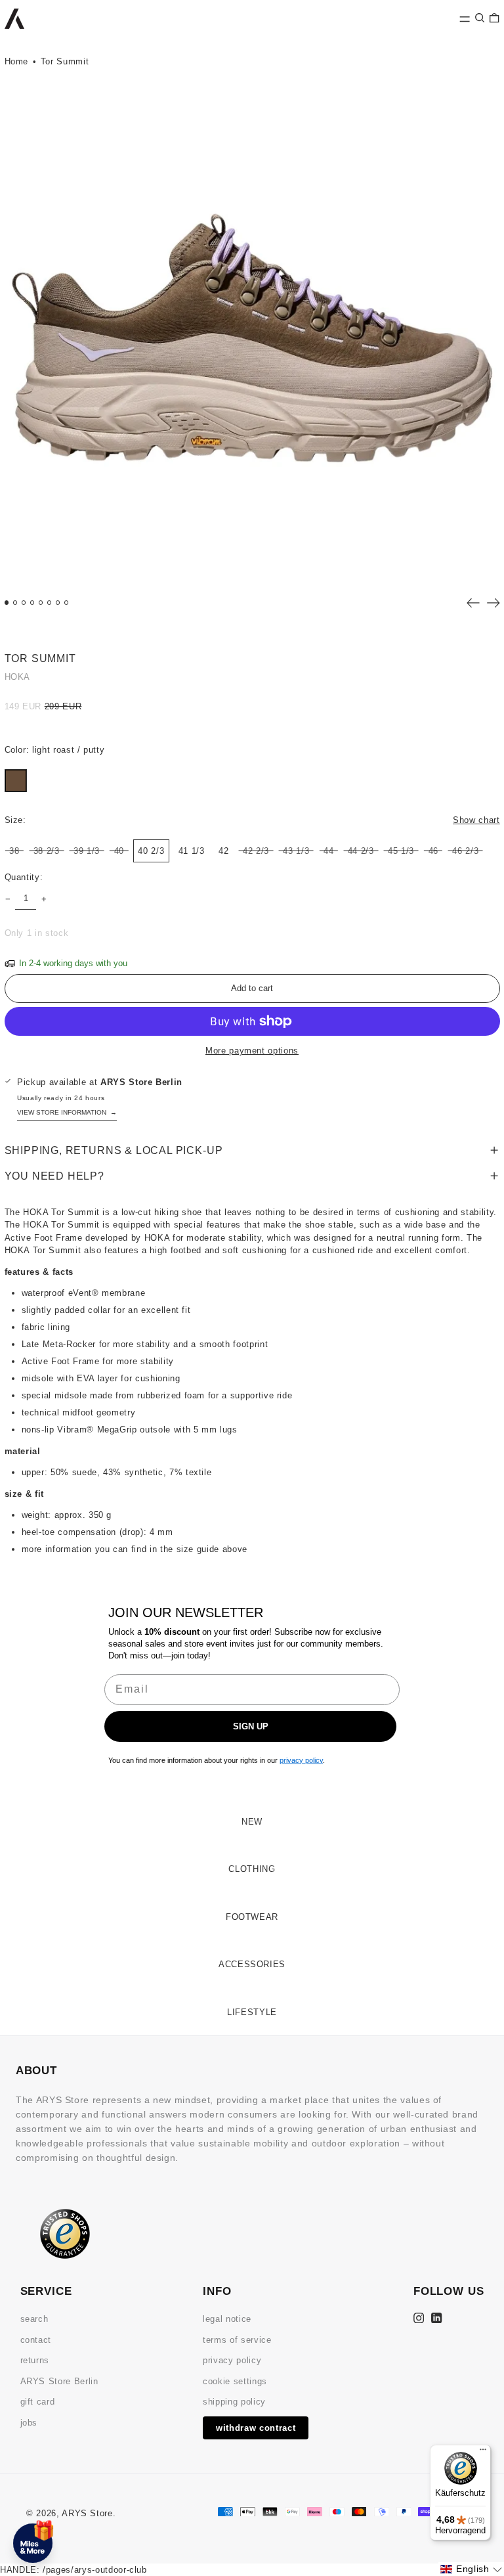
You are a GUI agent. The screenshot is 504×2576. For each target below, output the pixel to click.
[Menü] (483, 2453)
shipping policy (234, 2402)
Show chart (476, 820)
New (252, 1822)
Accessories (252, 1964)
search (34, 2319)
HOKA (18, 677)
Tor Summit (65, 61)
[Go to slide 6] (50, 603)
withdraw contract (256, 2428)
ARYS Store (87, 2513)
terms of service (237, 2340)
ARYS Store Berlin (59, 2381)
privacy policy (232, 2360)
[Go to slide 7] (58, 603)
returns (35, 2360)
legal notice (227, 2319)
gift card (38, 2402)
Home (17, 61)
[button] (480, 17)
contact (36, 2340)
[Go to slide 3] (24, 603)
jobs (29, 2423)
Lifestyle (252, 2012)
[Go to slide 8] (67, 603)
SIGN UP (251, 1726)
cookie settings (235, 2381)
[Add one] (44, 899)
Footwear (252, 1917)
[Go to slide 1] (7, 603)
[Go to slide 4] (32, 603)
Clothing (252, 1869)
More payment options (252, 1051)
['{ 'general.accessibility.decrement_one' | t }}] (8, 899)
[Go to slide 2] (15, 603)
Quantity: (24, 877)
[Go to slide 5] (41, 603)
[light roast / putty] (16, 781)
